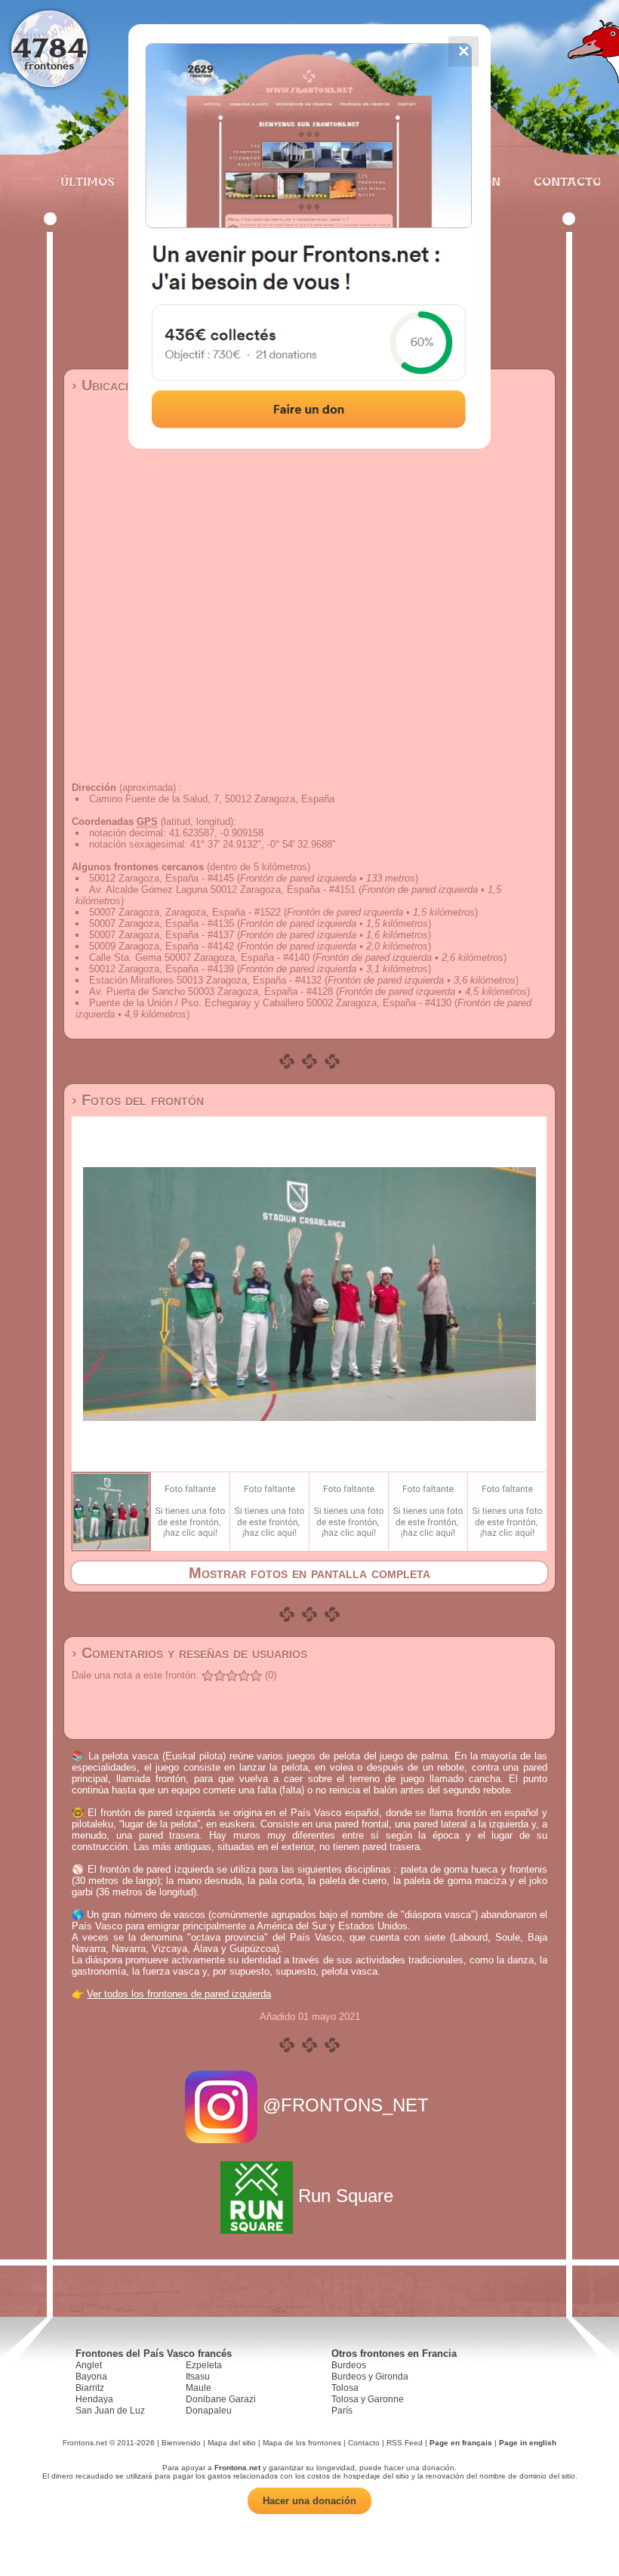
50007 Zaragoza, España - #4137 (162, 935)
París (342, 2411)
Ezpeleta (204, 2365)
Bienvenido (181, 2443)
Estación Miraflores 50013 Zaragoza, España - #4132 (205, 980)
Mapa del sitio (232, 2443)
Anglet (89, 2365)
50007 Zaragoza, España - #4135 (162, 924)
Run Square (346, 2196)
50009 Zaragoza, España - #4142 (162, 946)
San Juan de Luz (110, 2411)
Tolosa (345, 2388)
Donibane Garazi (221, 2399)
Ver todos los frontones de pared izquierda (179, 1994)
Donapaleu (209, 2411)
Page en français (461, 2443)
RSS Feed (405, 2443)
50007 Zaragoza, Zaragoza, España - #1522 (185, 912)
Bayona (91, 2377)
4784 (49, 47)
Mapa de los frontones (302, 2443)
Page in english (528, 2443)
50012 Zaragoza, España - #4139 (162, 969)
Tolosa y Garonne (368, 2399)
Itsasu (198, 2377)
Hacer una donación (309, 2501)
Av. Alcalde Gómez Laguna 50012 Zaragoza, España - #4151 (222, 890)
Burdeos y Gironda (370, 2377)
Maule (199, 2388)
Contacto (561, 181)
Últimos (88, 181)
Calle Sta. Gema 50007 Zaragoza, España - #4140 (199, 958)
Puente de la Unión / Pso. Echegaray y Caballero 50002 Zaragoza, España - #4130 (270, 1003)
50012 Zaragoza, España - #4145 (162, 878)
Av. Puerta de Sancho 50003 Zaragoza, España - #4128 (211, 991)
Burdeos (349, 2365)
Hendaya (94, 2399)
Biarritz (90, 2388)
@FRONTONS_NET (346, 2105)
